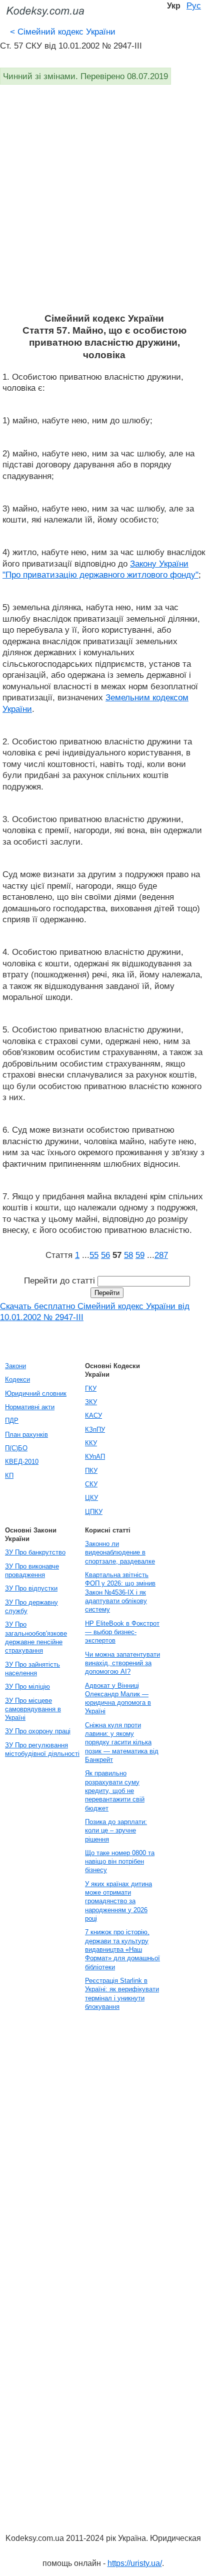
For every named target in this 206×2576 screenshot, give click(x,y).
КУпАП (95, 1457)
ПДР (12, 1421)
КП (9, 1476)
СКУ (91, 1484)
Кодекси (17, 1379)
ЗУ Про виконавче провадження (32, 1571)
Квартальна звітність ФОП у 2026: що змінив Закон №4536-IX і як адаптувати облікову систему (120, 1592)
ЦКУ (91, 1498)
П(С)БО (16, 1448)
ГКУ (91, 1388)
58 (128, 1255)
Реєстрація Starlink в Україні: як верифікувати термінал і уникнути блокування (122, 1994)
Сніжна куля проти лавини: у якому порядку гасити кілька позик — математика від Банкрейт (122, 1742)
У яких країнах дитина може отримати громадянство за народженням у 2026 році (118, 1901)
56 (105, 1255)
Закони (15, 1366)
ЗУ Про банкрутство (35, 1552)
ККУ (91, 1443)
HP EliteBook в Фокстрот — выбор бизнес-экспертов (122, 1632)
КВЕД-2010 (22, 1462)
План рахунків (26, 1435)
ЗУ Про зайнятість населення (32, 1669)
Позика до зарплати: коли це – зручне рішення (116, 1831)
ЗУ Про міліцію (27, 1687)
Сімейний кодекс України (63, 32)
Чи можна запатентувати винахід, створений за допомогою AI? (122, 1663)
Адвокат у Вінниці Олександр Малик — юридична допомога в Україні (118, 1699)
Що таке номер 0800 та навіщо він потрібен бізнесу (120, 1862)
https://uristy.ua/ (135, 2563)
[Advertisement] (103, 204)
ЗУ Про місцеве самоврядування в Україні (33, 1709)
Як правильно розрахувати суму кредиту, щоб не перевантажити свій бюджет (115, 1790)
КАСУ (93, 1415)
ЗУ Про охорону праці (38, 1731)
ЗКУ (91, 1402)
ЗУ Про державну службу (31, 1607)
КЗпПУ (95, 1430)
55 (94, 1255)
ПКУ (91, 1471)
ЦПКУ (94, 1512)
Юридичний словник (36, 1393)
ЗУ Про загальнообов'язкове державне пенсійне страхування (36, 1637)
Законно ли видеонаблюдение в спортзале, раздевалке (120, 1553)
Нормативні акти (30, 1407)
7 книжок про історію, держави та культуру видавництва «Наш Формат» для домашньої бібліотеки (122, 1949)
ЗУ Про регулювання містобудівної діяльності (42, 1749)
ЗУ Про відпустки (31, 1588)
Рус (194, 6)
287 (161, 1255)
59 (140, 1255)
